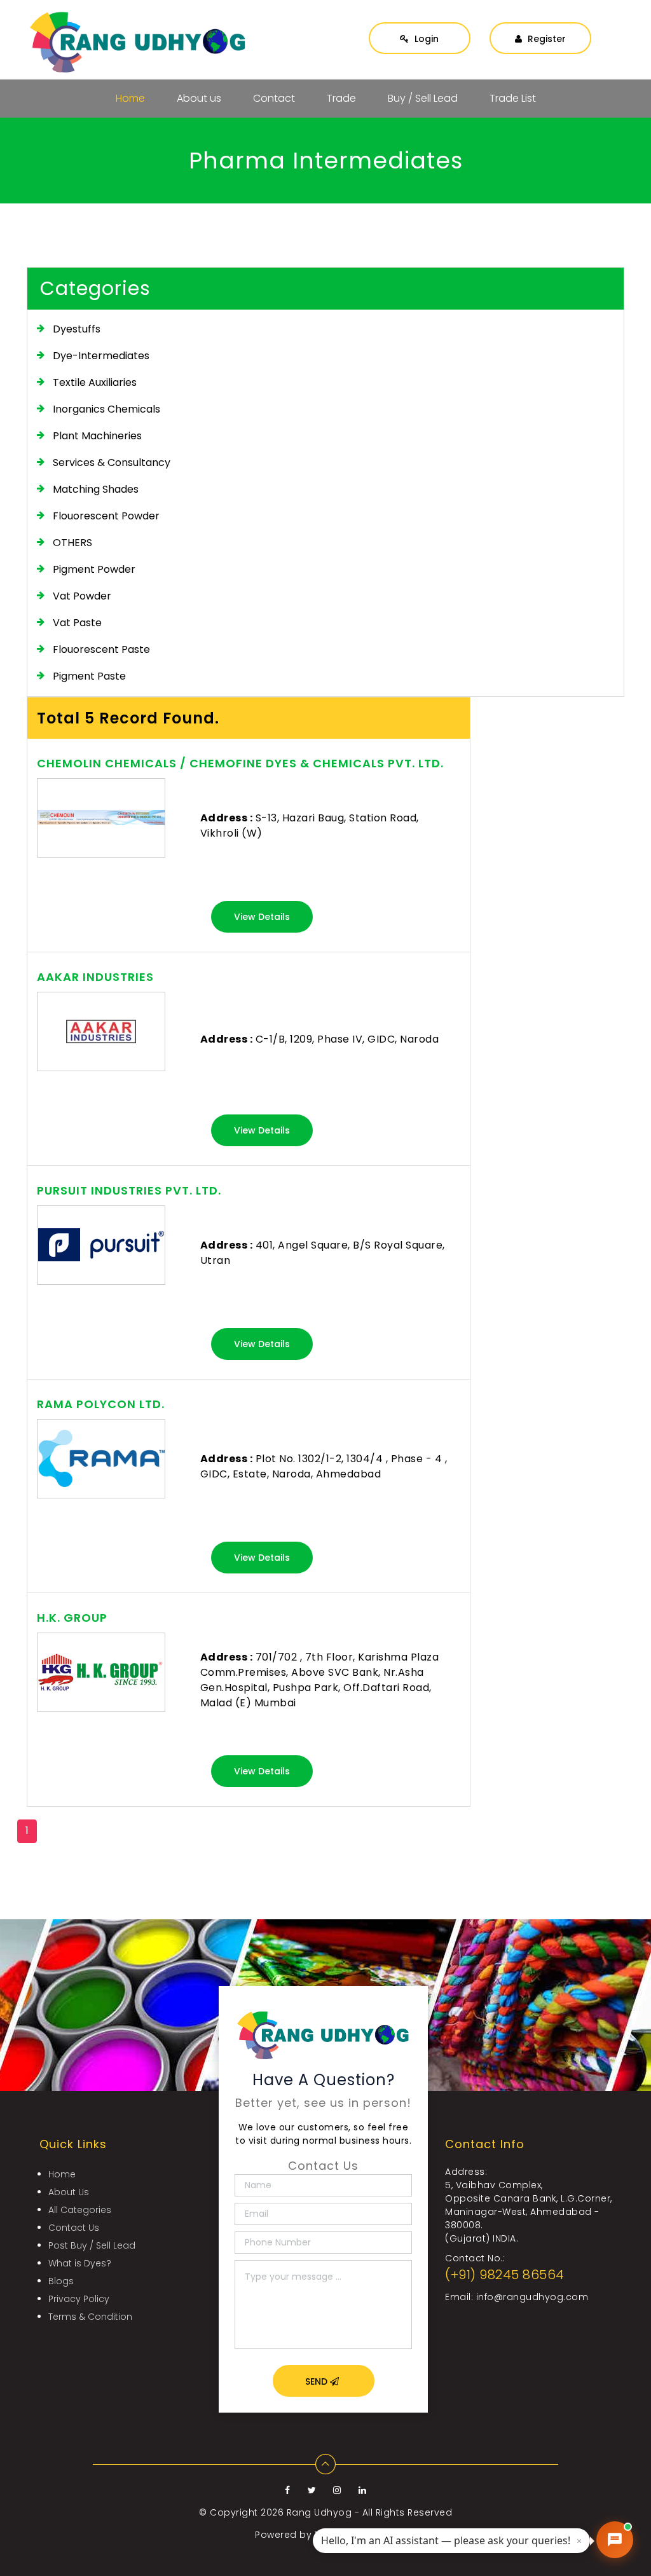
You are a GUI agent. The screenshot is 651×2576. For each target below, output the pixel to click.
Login (425, 39)
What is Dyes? (80, 2263)
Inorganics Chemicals (106, 409)
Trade (341, 98)
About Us (69, 2192)
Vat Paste (77, 623)
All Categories (80, 2210)
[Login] (420, 26)
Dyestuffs (77, 329)
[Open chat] (615, 2540)
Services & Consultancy (112, 462)
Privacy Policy (79, 2299)
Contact (274, 98)
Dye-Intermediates (101, 356)
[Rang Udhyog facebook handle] (289, 2490)
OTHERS (72, 543)
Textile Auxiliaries (95, 382)
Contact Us (74, 2228)
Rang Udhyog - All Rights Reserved (370, 2512)
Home (130, 98)
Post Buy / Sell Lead (92, 2245)
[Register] (540, 26)
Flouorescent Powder (106, 516)
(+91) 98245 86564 (505, 2275)
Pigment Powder (94, 569)
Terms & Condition (90, 2317)
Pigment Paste (89, 676)
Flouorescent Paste (101, 649)
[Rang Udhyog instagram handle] (339, 2490)
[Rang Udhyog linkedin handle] (363, 2490)
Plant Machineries (97, 436)
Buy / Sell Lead (423, 98)
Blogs (61, 2281)
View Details (262, 917)
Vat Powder (82, 596)
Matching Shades (96, 489)
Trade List (513, 98)
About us (199, 98)
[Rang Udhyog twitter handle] (313, 2490)
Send (318, 2381)
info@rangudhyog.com (532, 2297)
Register (545, 39)
